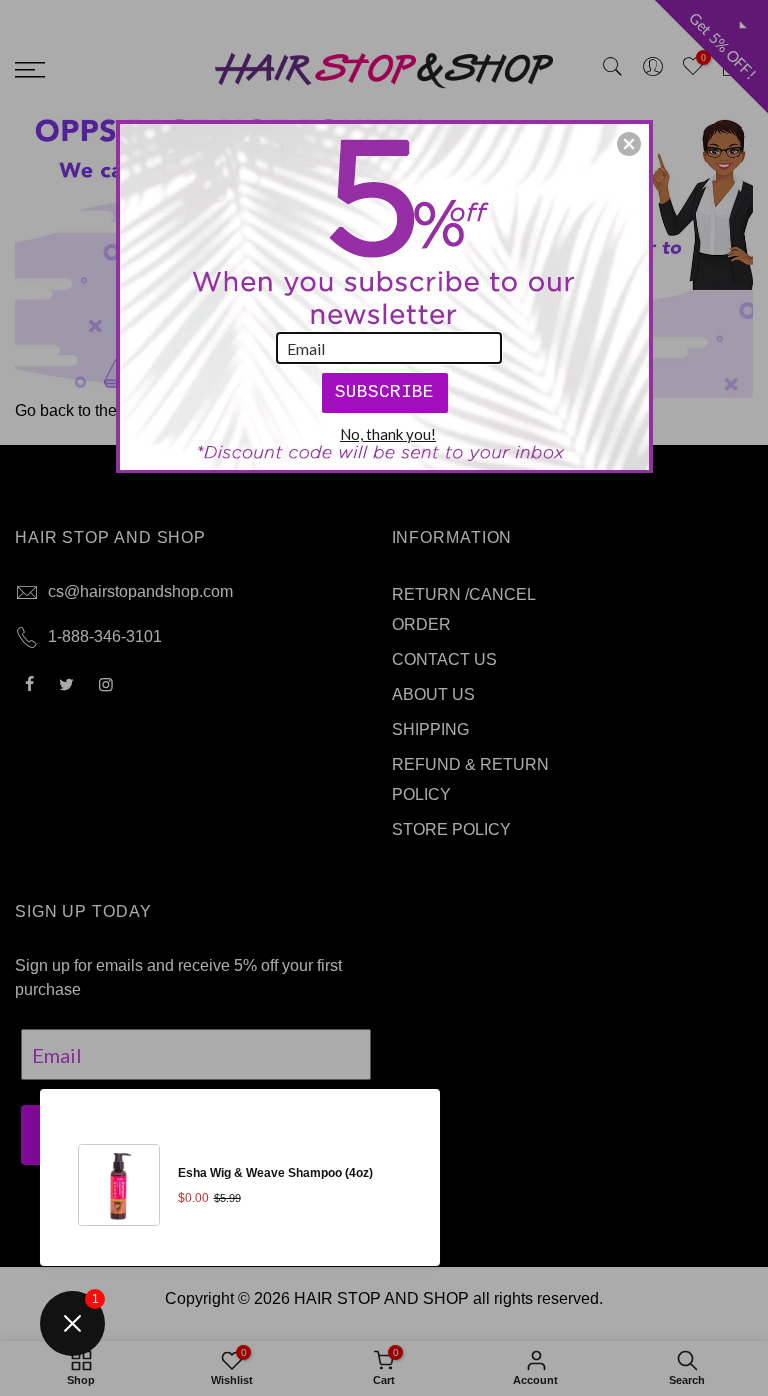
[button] (629, 144)
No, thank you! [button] (388, 434)
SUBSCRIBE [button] (384, 392)
